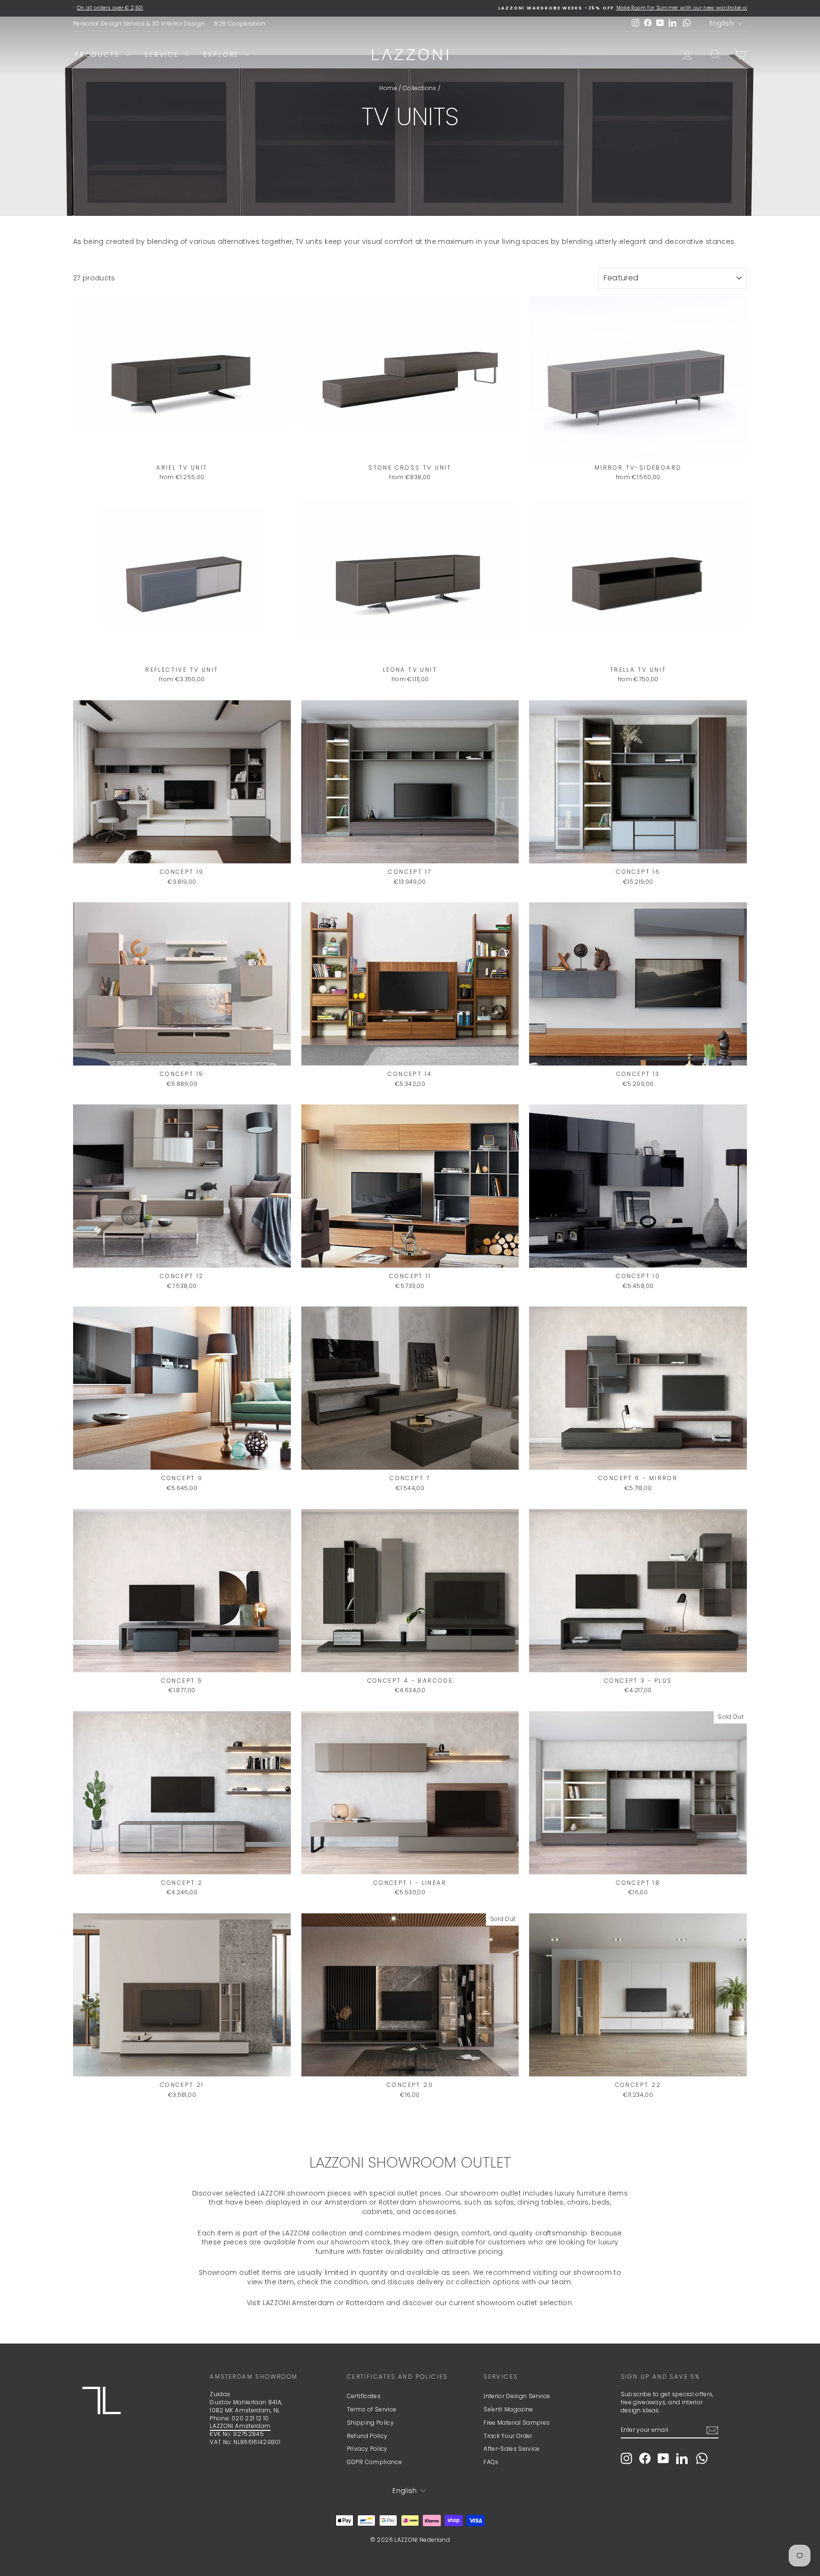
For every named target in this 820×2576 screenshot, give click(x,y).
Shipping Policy (370, 2423)
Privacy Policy (367, 2449)
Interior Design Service (517, 2396)
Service (163, 55)
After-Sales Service (512, 2449)
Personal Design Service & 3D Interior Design (139, 23)
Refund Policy (367, 2436)
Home (388, 88)
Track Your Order (508, 2436)
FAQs (491, 2462)
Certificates (364, 2396)
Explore (223, 55)
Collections (420, 88)
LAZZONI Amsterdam (240, 2426)
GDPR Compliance (374, 2462)
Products (99, 55)
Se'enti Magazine (508, 2409)
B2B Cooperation (240, 23)
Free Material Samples (517, 2423)
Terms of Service (372, 2409)
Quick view (182, 449)
